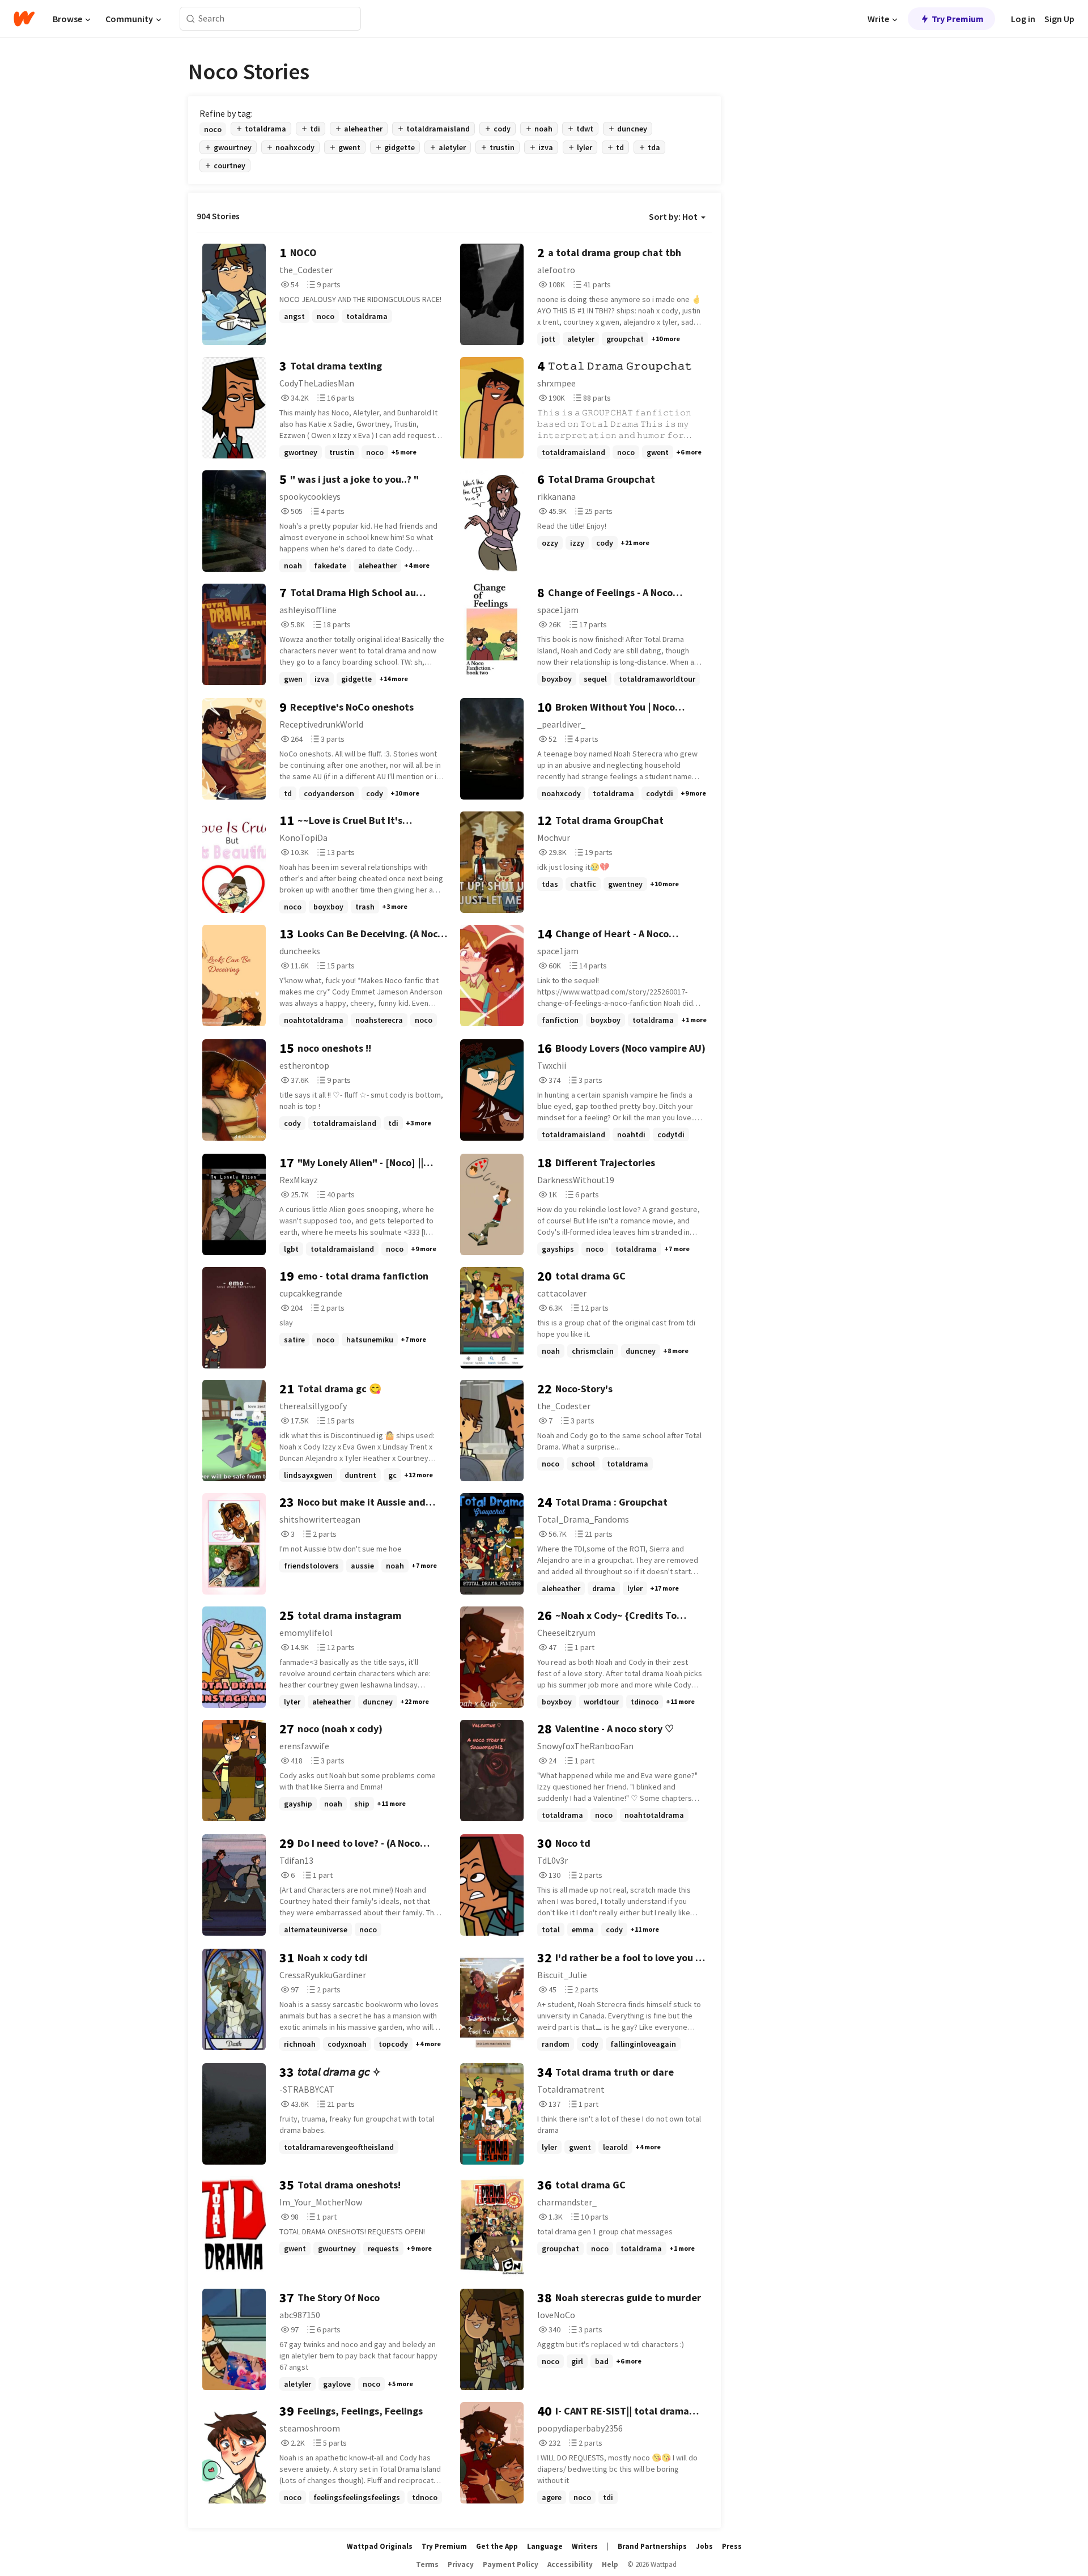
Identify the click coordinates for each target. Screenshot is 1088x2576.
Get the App (497, 2546)
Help (610, 2564)
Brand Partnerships (652, 2546)
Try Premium (958, 19)
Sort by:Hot (673, 216)
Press (732, 2546)
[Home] (24, 19)
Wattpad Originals (380, 2546)
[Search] (191, 19)
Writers (585, 2546)
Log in (1023, 19)
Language (545, 2546)
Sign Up (1059, 19)
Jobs (704, 2546)
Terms (427, 2564)
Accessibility (570, 2564)
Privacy (461, 2564)
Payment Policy (511, 2564)
